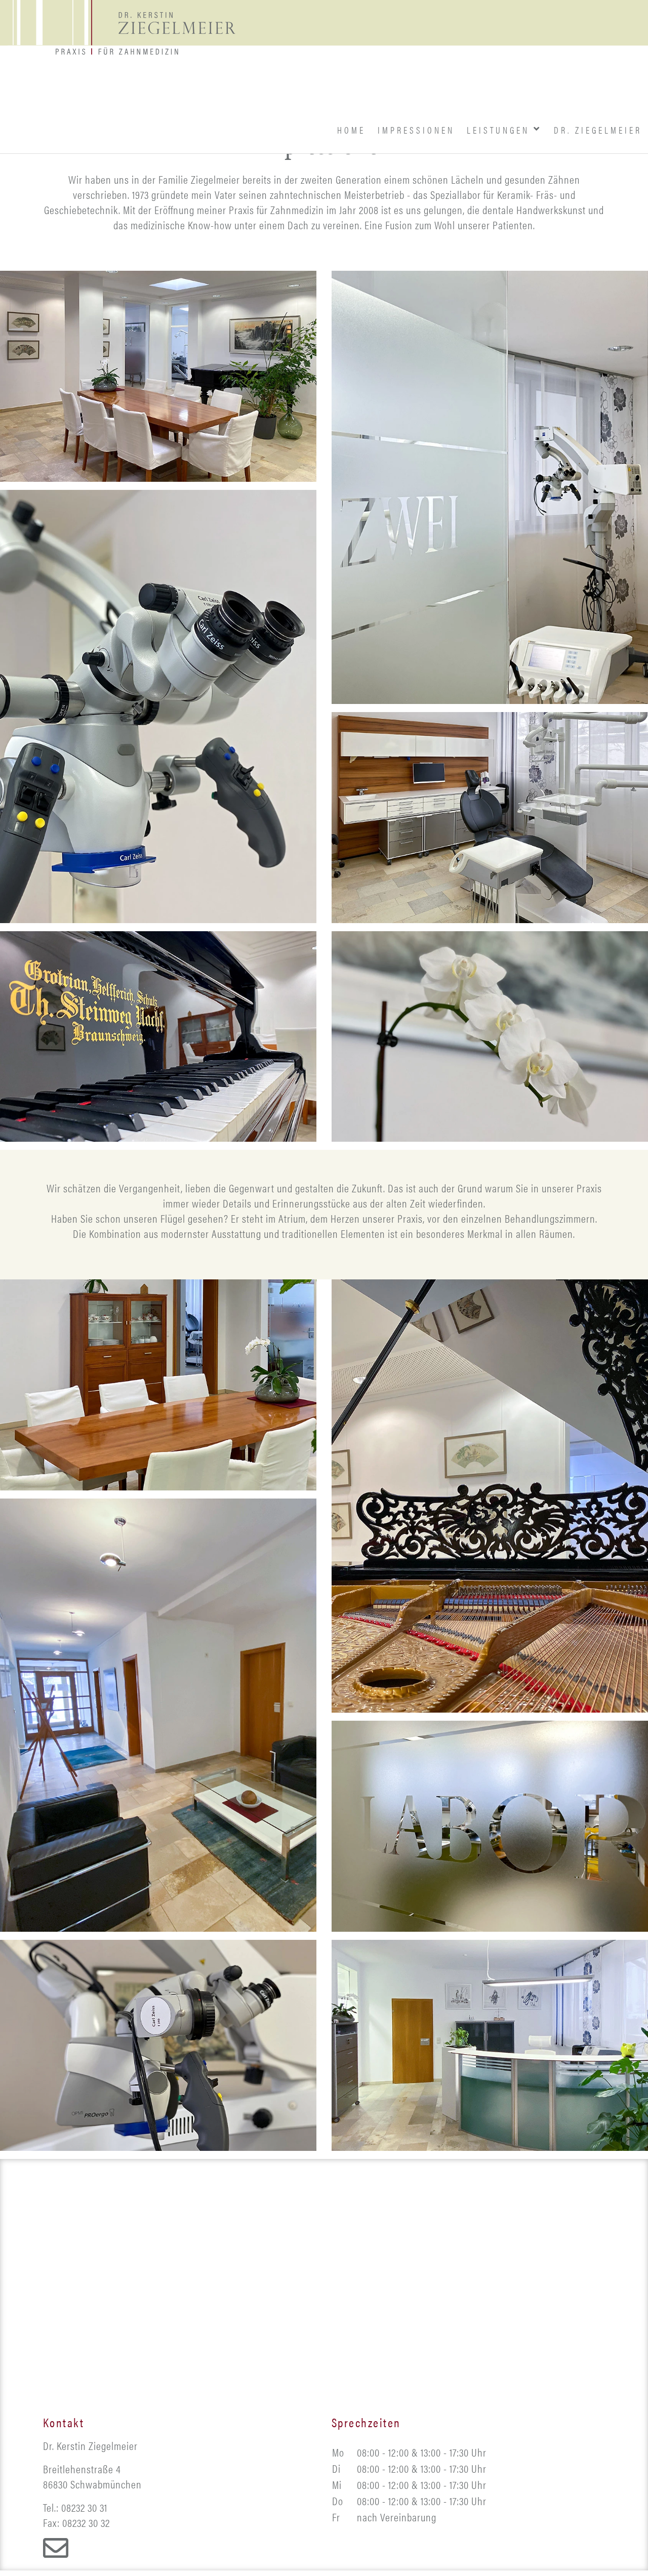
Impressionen (310, 87)
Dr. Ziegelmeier (577, 87)
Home (202, 87)
